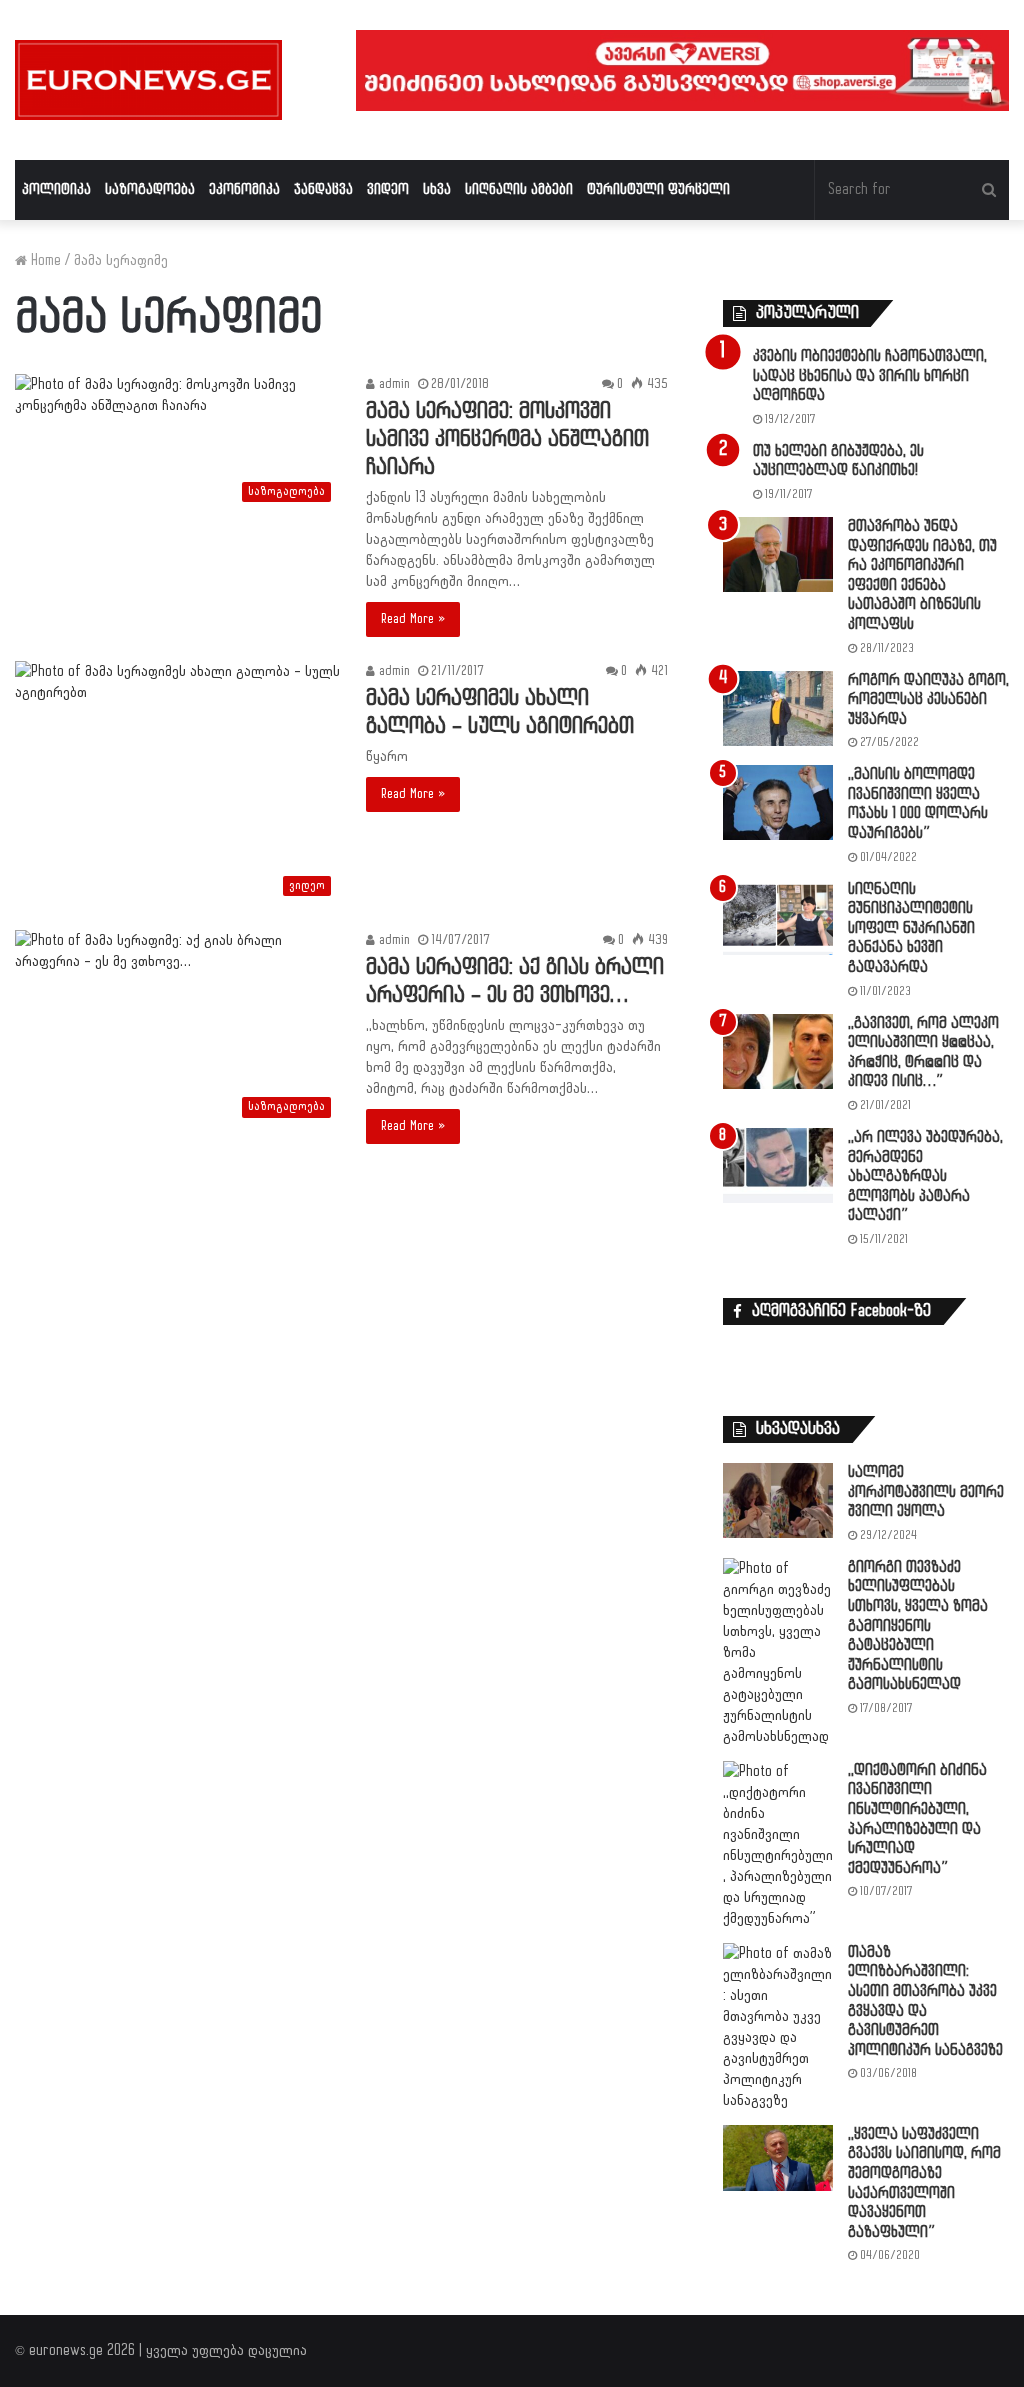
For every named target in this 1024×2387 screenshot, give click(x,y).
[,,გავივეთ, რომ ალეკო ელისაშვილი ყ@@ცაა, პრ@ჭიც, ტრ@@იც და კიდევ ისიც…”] (778, 1051)
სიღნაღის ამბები (519, 189)
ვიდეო (388, 189)
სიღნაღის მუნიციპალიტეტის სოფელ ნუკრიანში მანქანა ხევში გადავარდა (911, 928)
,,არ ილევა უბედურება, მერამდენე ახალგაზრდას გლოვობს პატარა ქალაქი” (925, 1176)
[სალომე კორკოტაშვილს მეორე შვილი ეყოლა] (778, 1500)
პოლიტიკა (56, 189)
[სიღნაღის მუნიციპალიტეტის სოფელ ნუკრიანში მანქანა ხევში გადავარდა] (778, 917)
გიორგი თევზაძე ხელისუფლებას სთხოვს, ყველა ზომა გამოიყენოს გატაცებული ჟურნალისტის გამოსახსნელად (918, 1626)
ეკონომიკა (244, 189)
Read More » (413, 619)
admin (392, 384)
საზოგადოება (150, 189)
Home (44, 260)
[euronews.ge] (148, 80)
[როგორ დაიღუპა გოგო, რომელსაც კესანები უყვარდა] (778, 708)
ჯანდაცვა (323, 189)
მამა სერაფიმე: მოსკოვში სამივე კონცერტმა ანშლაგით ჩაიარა (507, 439)
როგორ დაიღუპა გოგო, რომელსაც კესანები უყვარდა (928, 700)
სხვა (437, 189)
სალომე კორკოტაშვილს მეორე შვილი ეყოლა (926, 1492)
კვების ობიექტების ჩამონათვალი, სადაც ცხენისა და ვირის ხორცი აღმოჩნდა (870, 376)
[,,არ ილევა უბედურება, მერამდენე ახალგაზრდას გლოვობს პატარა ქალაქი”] (778, 1165)
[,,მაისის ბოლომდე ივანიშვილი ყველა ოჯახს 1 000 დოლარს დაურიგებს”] (778, 802)
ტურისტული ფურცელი (658, 189)
